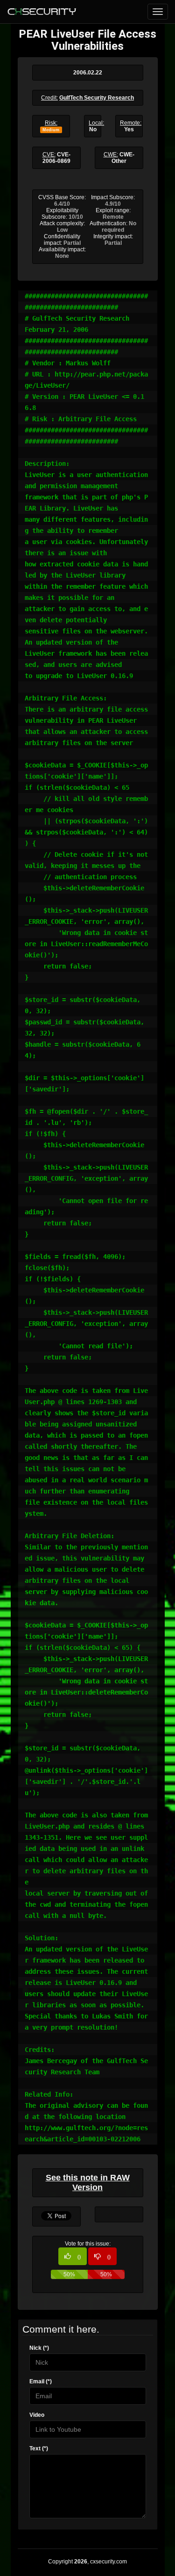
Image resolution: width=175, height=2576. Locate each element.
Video (37, 2415)
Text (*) (39, 2448)
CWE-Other (123, 158)
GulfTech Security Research (97, 98)
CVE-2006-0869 (56, 158)
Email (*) (41, 2381)
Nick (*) (39, 2348)
